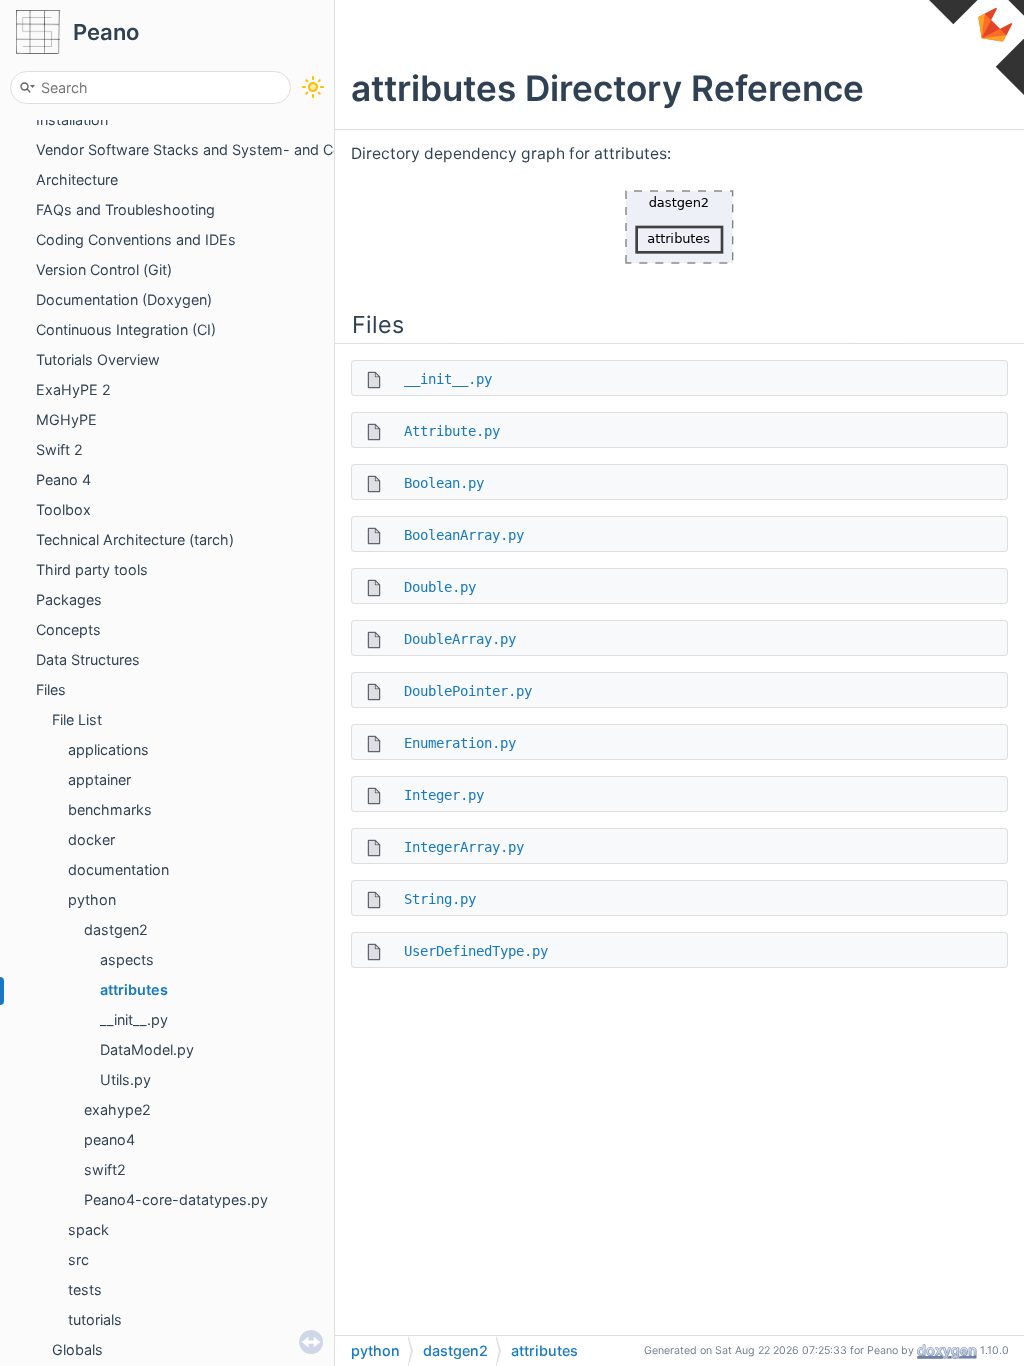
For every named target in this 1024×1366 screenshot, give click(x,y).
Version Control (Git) (104, 269)
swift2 (105, 1169)
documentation (118, 869)
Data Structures (88, 659)
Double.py (440, 587)
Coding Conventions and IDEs (136, 239)
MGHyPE (66, 419)
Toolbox (63, 509)
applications (108, 749)
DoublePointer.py (468, 691)
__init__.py (134, 1019)
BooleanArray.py (464, 535)
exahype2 (117, 1109)
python (92, 899)
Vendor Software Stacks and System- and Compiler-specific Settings (268, 149)
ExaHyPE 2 (73, 389)
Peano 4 (63, 479)
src (78, 1259)
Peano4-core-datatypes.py (176, 1199)
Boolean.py (444, 483)
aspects (127, 959)
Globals (77, 1349)
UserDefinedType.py (476, 951)
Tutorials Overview (98, 359)
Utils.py (125, 1079)
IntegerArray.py (464, 847)
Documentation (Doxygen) (124, 299)
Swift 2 (59, 449)
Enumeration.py (460, 743)
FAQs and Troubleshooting (125, 209)
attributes (134, 989)
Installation (72, 119)
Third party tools (92, 569)
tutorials (95, 1319)
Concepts (68, 629)
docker (91, 839)
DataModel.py (147, 1049)
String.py (440, 899)
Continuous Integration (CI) (126, 329)
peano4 (109, 1139)
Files (51, 689)
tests (85, 1289)
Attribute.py (452, 431)
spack (88, 1229)
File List (77, 719)
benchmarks (110, 809)
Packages (69, 599)
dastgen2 (116, 929)
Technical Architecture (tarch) (135, 539)
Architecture (77, 179)
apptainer (99, 779)
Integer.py (444, 795)
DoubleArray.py (460, 639)
